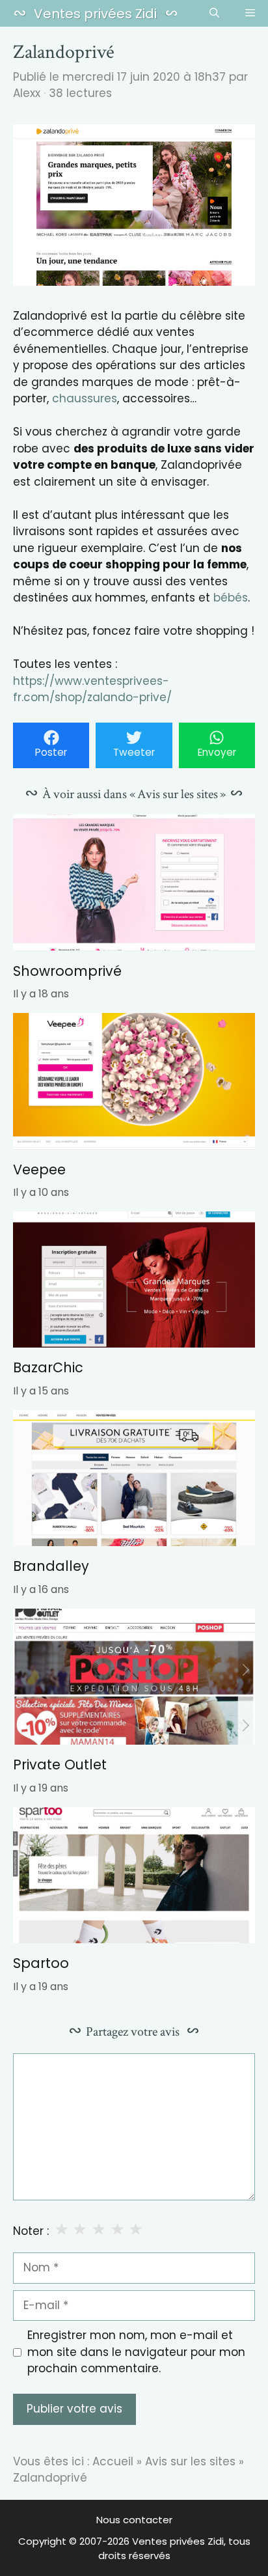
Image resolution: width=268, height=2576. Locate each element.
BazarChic (48, 1367)
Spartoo (41, 1963)
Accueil (113, 2461)
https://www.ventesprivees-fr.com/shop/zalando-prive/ (92, 689)
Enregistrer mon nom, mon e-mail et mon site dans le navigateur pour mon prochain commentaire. (136, 2352)
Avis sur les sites (190, 2461)
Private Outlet (60, 1765)
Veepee (39, 1170)
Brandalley (51, 1566)
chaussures (85, 398)
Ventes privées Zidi (95, 14)
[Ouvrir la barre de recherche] (214, 14)
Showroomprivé (67, 971)
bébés (231, 598)
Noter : (31, 2231)
